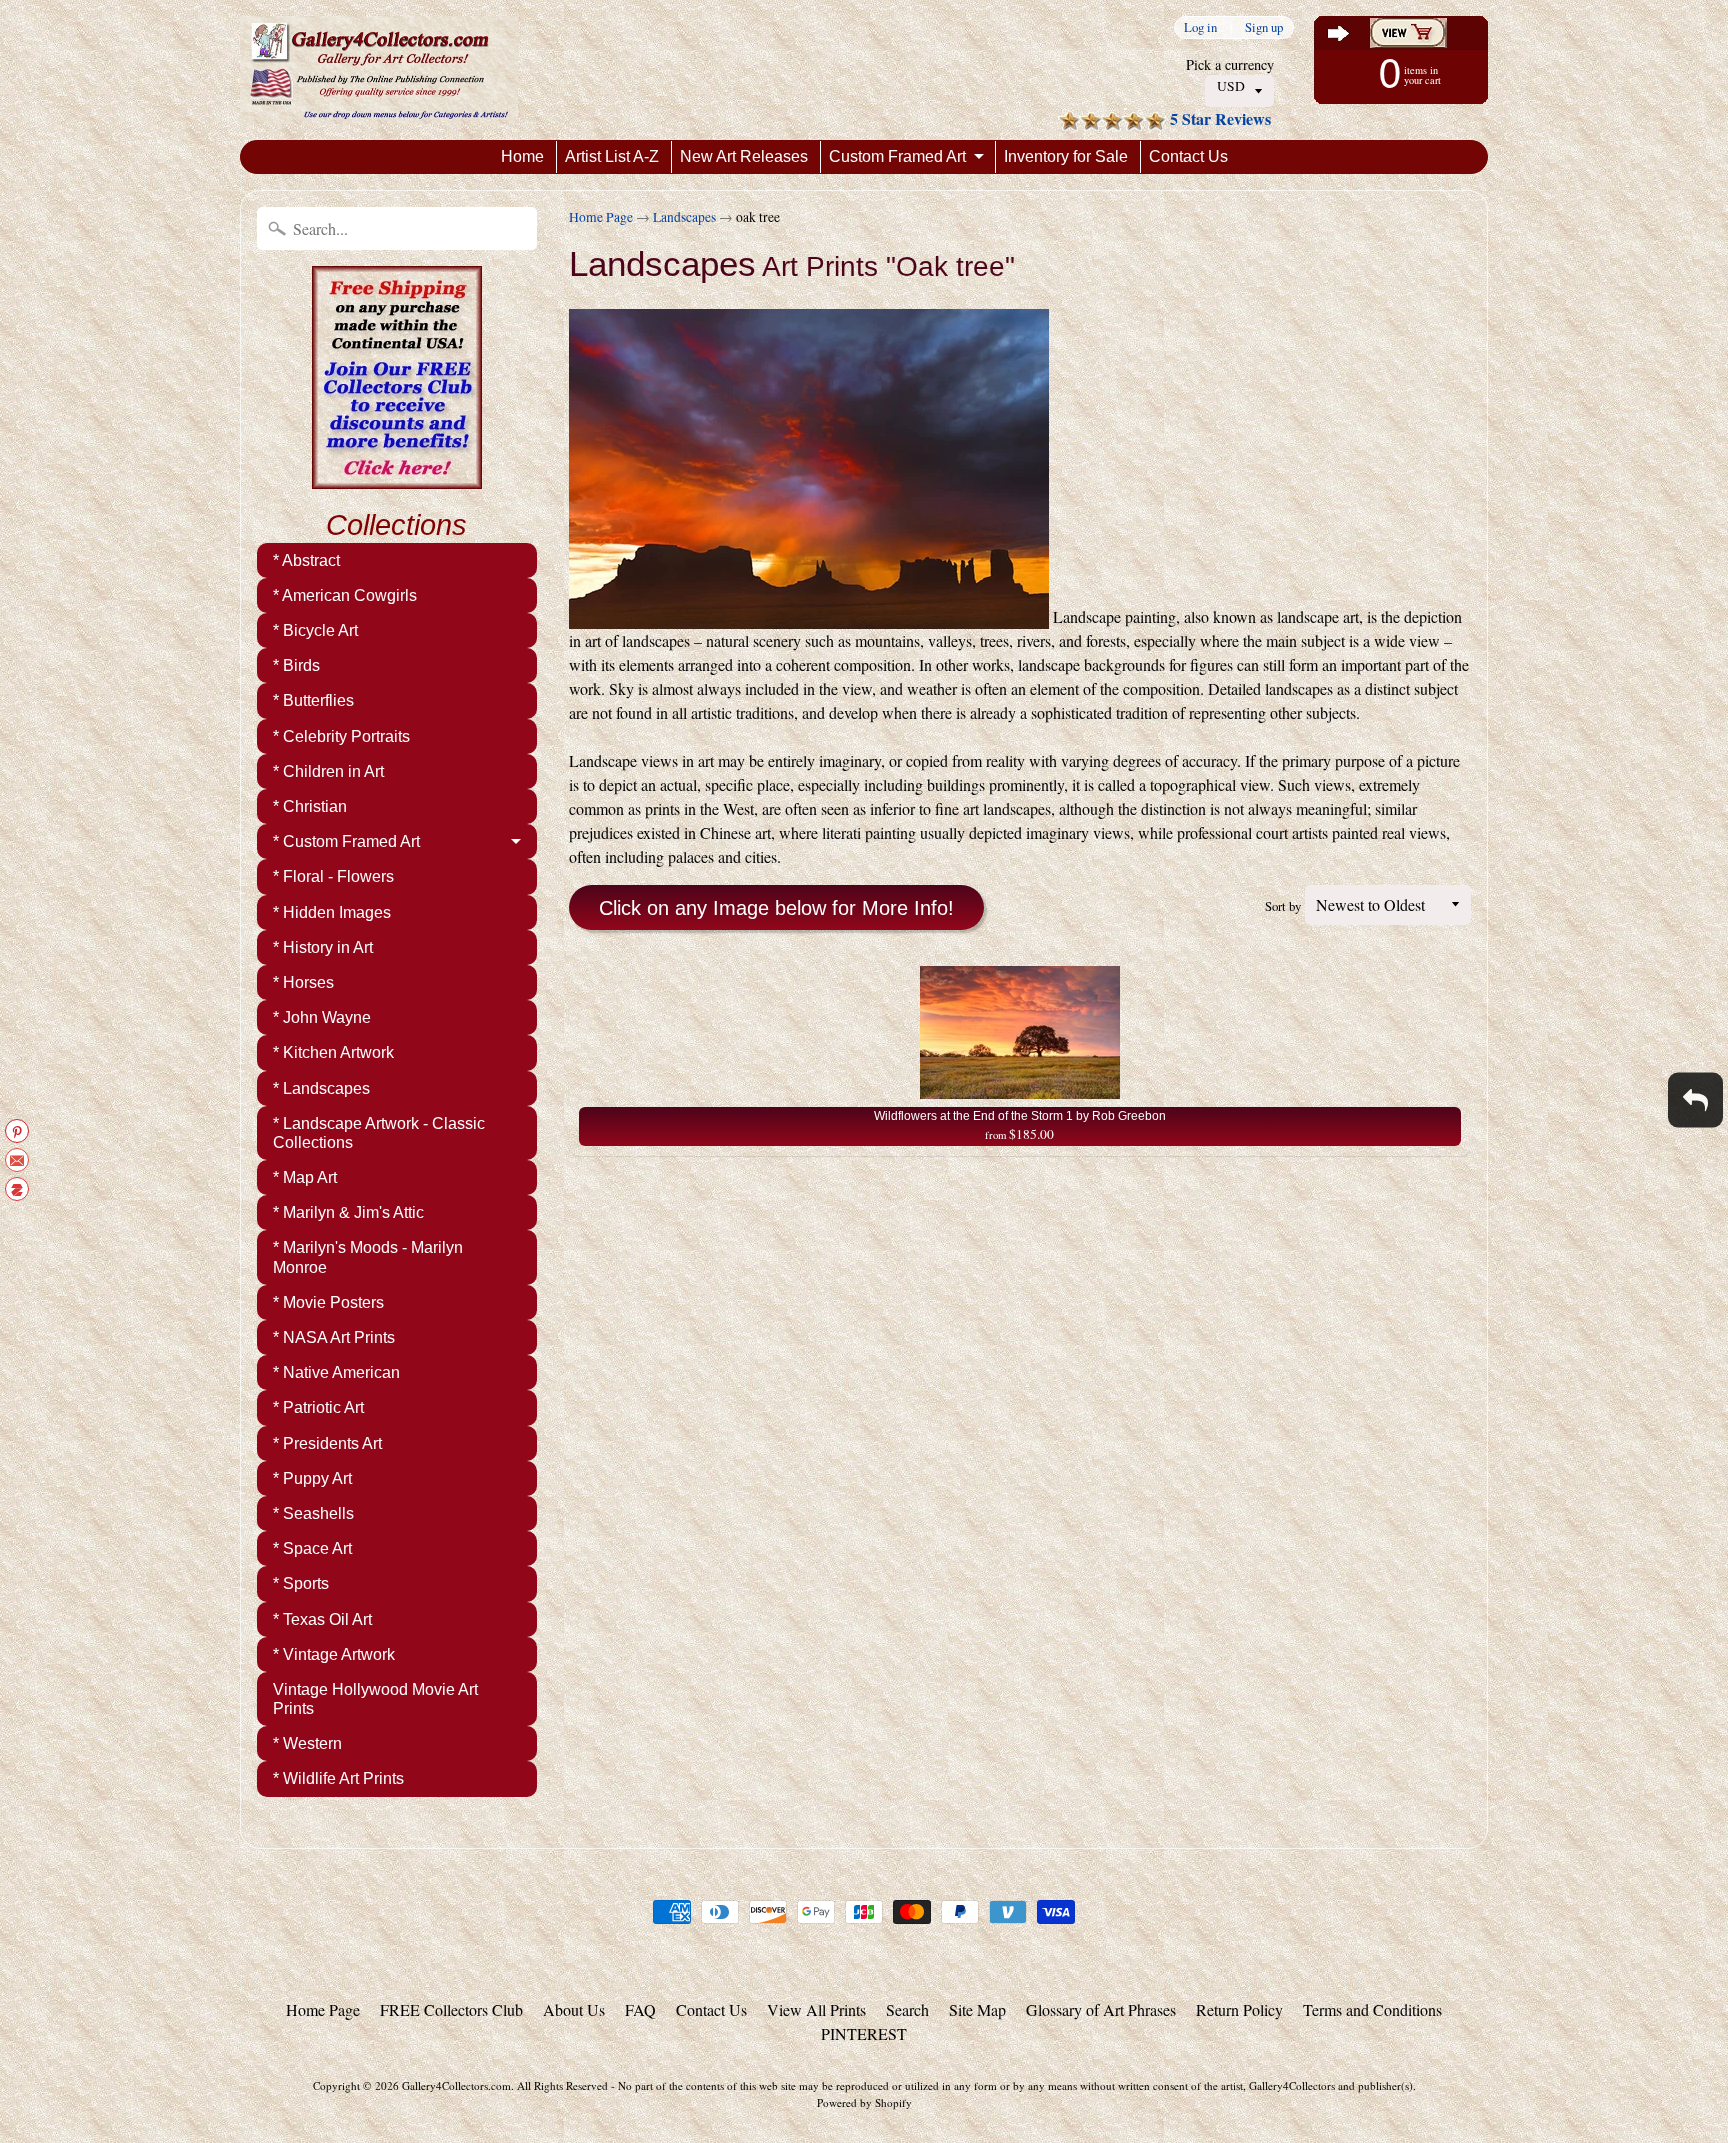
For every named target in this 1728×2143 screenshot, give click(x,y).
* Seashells (313, 1513)
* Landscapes (321, 1088)
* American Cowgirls (345, 595)
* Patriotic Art (318, 1407)
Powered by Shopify (864, 2102)
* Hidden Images (332, 912)
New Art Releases (744, 156)
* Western (307, 1743)
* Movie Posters (328, 1302)
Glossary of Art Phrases (1101, 2009)
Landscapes (684, 217)
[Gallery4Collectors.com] (379, 70)
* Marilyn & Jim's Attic (348, 1212)
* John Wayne (322, 1017)
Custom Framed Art (897, 156)
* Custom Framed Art (346, 841)
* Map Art (305, 1177)
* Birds (296, 665)
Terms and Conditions (1372, 2009)
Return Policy (1239, 2009)
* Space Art (312, 1548)
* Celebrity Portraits (341, 736)
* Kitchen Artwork (333, 1052)
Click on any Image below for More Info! (776, 908)
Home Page (601, 217)
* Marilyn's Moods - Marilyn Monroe (368, 1257)
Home (522, 156)
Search (907, 2009)
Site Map (977, 2009)
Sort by (1283, 906)
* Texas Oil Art (322, 1619)
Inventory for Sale (1066, 156)
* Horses (303, 982)
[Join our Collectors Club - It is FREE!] (397, 478)
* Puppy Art (312, 1478)
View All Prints (816, 2009)
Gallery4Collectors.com (456, 2085)
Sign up (1264, 27)
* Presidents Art (327, 1443)
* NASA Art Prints (334, 1337)
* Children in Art (328, 771)
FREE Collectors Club (451, 2009)
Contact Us (1188, 156)
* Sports (301, 1583)
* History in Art (323, 947)
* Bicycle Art (315, 630)
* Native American (336, 1372)
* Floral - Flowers (333, 876)
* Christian (310, 806)
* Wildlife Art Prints (338, 1778)
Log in (1200, 27)
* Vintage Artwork (334, 1654)
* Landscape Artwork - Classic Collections (379, 1133)
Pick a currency (1230, 64)
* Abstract (306, 560)
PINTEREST (864, 2033)
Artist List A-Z (612, 156)
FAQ (640, 2009)
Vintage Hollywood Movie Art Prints (375, 1699)
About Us (574, 2009)
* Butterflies (313, 700)
